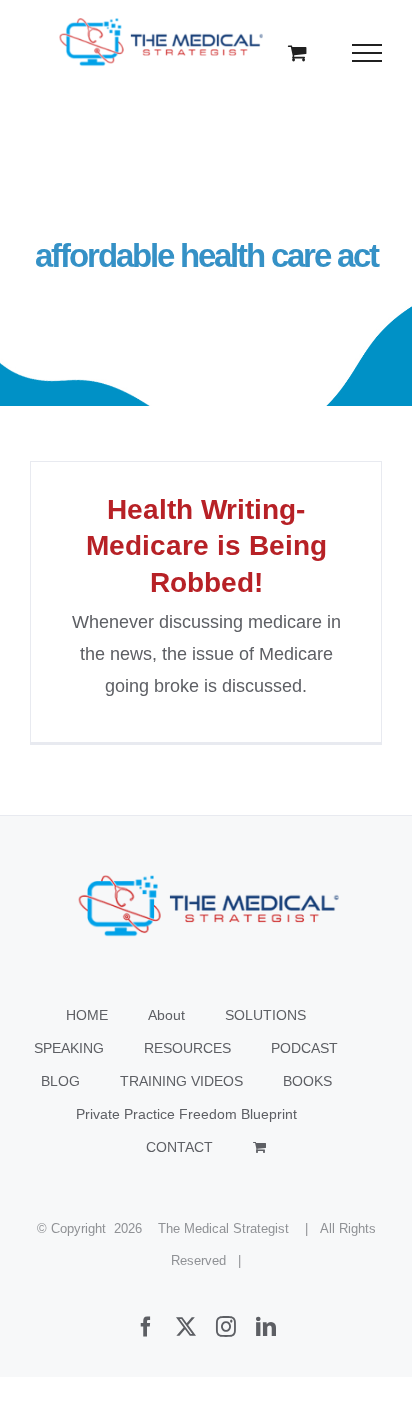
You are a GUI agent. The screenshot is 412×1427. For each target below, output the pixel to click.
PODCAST (304, 1048)
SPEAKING (69, 1048)
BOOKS (307, 1081)
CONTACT (179, 1147)
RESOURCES (187, 1048)
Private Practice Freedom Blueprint (186, 1114)
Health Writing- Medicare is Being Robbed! (206, 546)
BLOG (60, 1081)
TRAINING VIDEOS (181, 1081)
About (166, 1015)
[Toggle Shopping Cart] (297, 52)
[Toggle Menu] (367, 53)
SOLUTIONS (265, 1015)
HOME (87, 1015)
